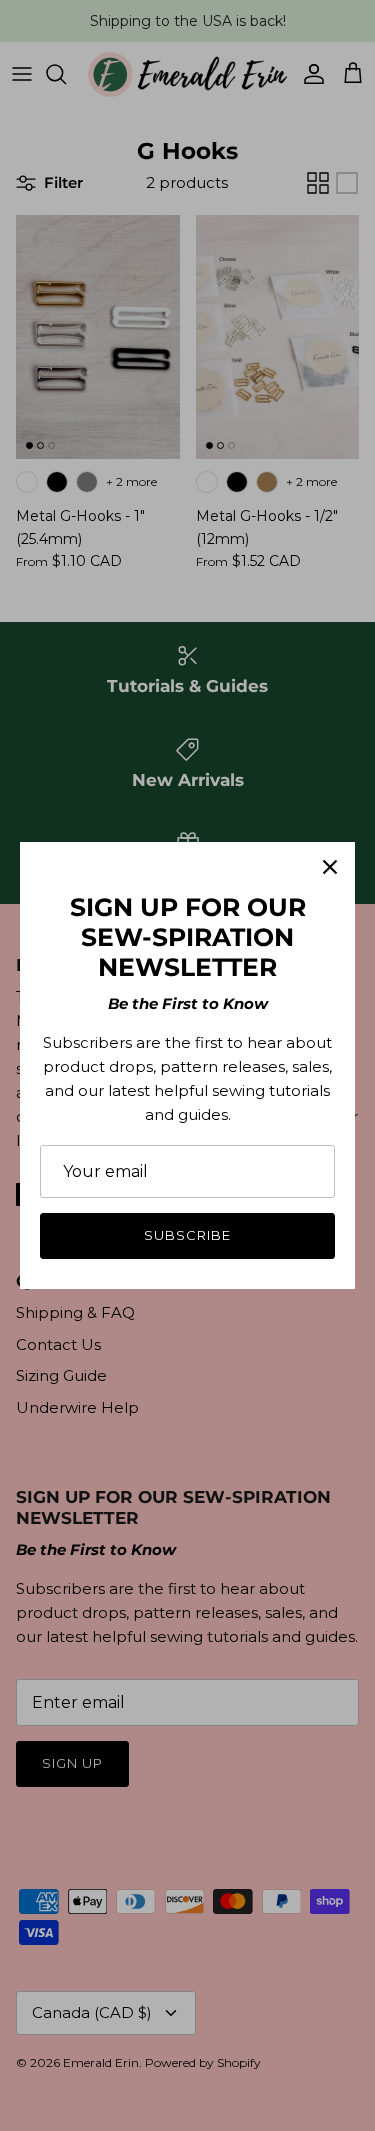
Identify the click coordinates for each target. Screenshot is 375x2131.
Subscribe (187, 1235)
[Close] (330, 867)
